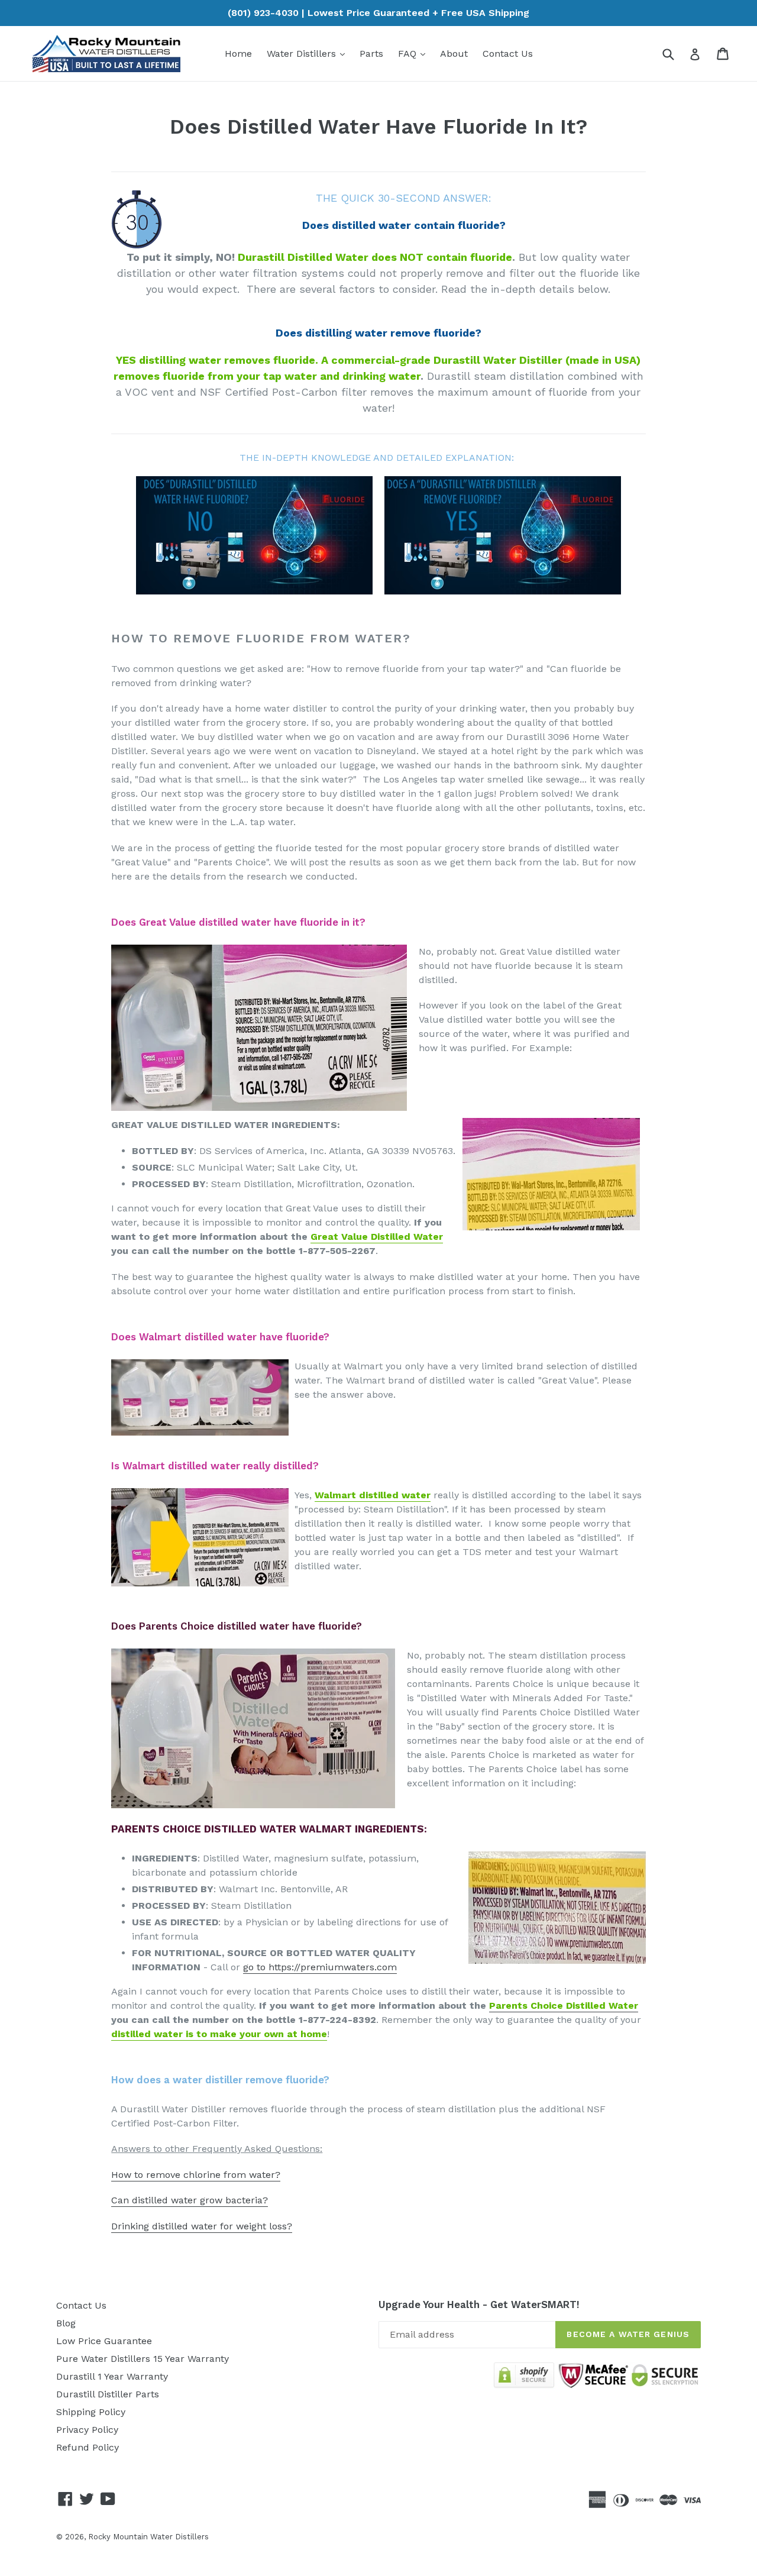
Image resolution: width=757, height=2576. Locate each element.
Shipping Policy (91, 2412)
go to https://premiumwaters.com (320, 1967)
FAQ (415, 53)
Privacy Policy (87, 2430)
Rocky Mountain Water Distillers (148, 2537)
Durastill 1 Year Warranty (112, 2376)
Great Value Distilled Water (377, 1237)
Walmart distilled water (373, 1495)
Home (238, 54)
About (454, 54)
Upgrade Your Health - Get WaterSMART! (479, 2304)
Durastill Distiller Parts (108, 2394)
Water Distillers (309, 53)
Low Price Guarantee (104, 2341)
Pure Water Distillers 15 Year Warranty (143, 2359)
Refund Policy (88, 2447)
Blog (66, 2323)
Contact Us (508, 54)
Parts (371, 54)
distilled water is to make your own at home (219, 2034)
